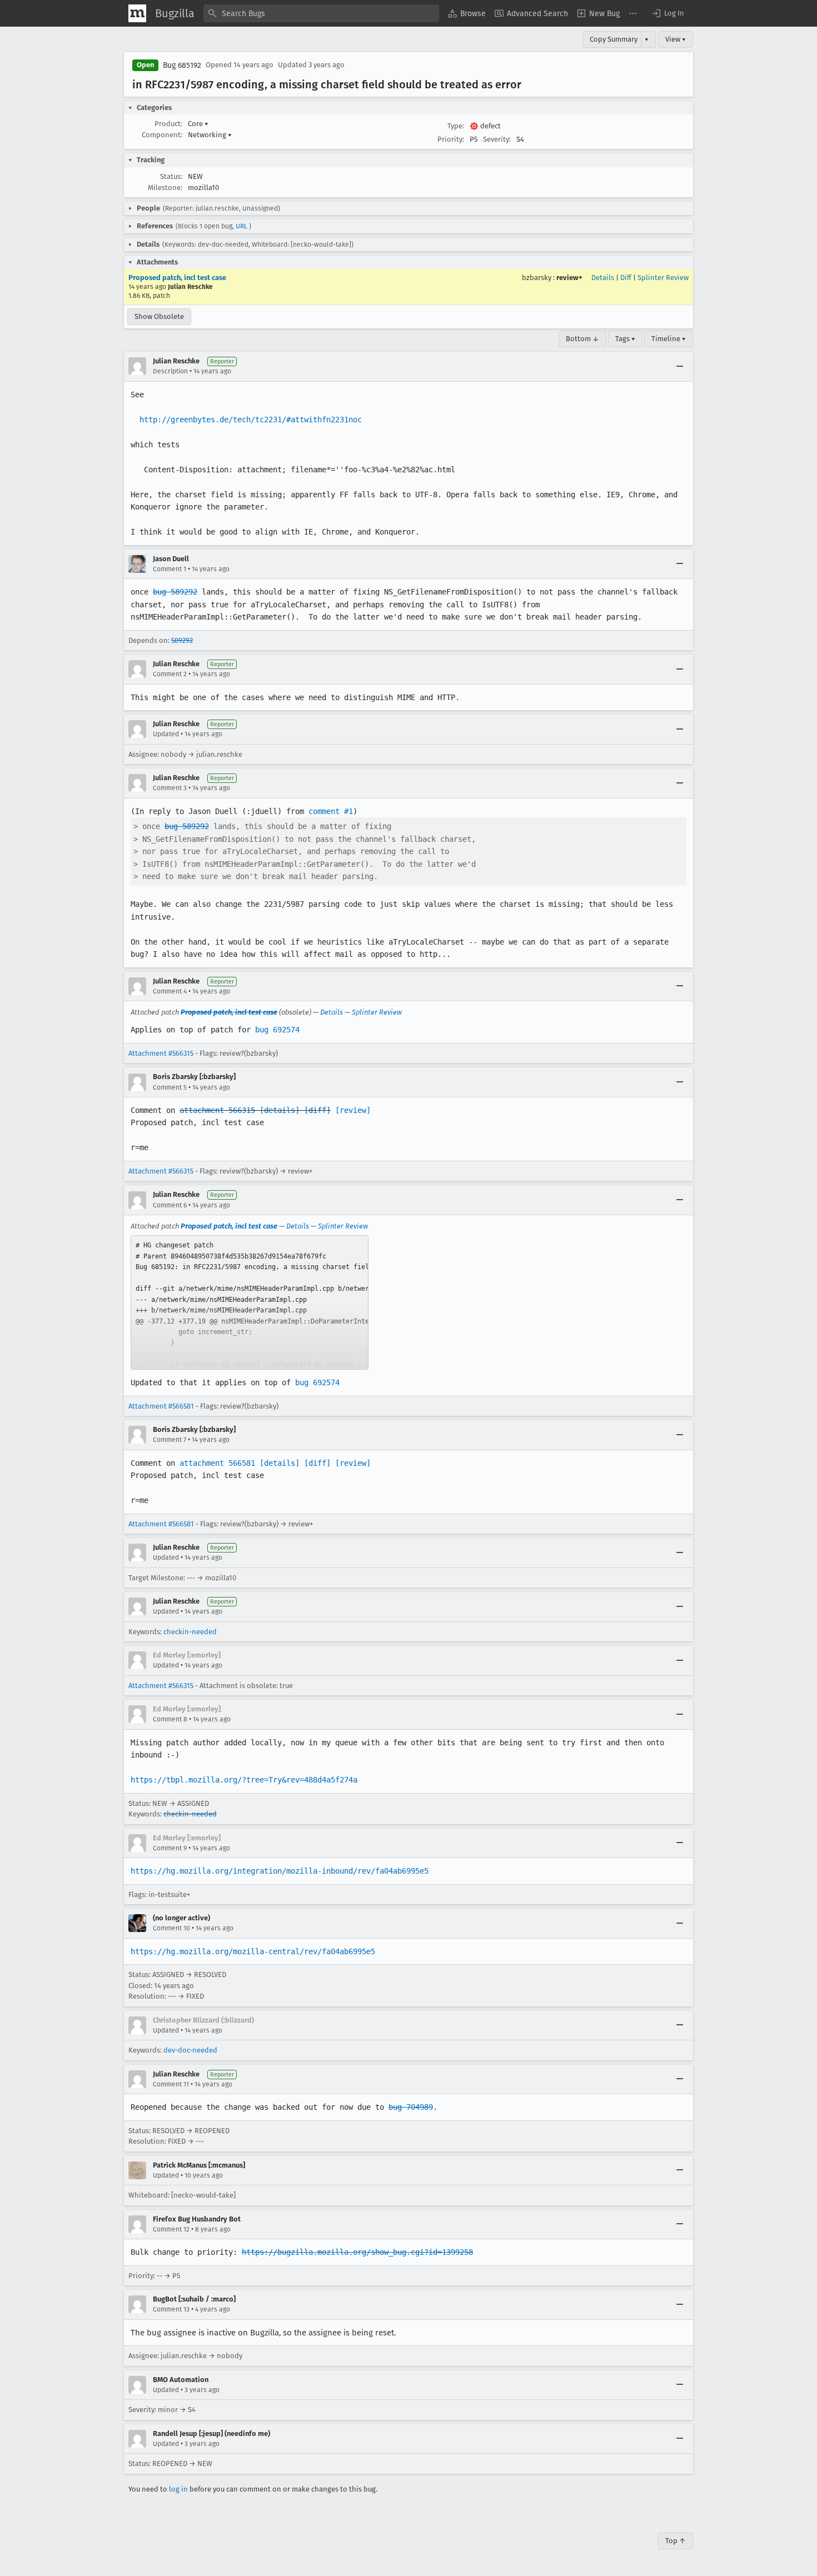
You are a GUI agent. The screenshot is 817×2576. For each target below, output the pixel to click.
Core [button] (198, 124)
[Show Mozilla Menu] (137, 13)
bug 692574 (277, 1030)
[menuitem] (467, 13)
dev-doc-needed (190, 2050)
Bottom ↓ (582, 339)
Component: (162, 135)
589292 (182, 640)
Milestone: (165, 188)
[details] (280, 1110)
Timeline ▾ (669, 339)
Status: (171, 176)
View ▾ (676, 39)
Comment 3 (170, 788)
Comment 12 (171, 2229)
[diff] (317, 1110)
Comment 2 (170, 674)
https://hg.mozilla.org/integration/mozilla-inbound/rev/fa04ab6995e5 (280, 1871)
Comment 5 (170, 1087)
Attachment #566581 (161, 1406)
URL (241, 226)
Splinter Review (663, 278)
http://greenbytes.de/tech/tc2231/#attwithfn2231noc (251, 420)
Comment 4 (170, 991)
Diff (626, 278)
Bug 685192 (182, 65)
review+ (569, 278)
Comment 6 (170, 1205)
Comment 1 (170, 569)
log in (178, 2489)
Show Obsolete (159, 316)
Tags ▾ (625, 339)
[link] (250, 1302)
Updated (166, 734)
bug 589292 (175, 592)
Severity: (497, 139)
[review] (353, 1110)
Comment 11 (171, 2084)
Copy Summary (614, 39)
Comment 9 (170, 1848)
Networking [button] (210, 135)
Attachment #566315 (161, 1053)
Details (603, 278)
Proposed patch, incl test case (177, 278)
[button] (667, 13)
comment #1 (331, 811)
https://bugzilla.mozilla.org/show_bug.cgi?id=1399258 (357, 2252)
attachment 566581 (217, 1463)
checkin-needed (190, 1632)
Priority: (451, 139)
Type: (456, 126)
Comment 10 (171, 1928)
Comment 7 (170, 1440)
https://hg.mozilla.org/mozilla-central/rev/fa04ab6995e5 (253, 1951)
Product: (168, 124)
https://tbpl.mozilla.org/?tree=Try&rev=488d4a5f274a (244, 1780)
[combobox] (321, 13)
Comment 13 (171, 2309)
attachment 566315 (217, 1110)
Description (170, 371)
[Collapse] (680, 366)
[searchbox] (321, 13)
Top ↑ (676, 2541)
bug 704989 (411, 2107)
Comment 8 (170, 1719)
